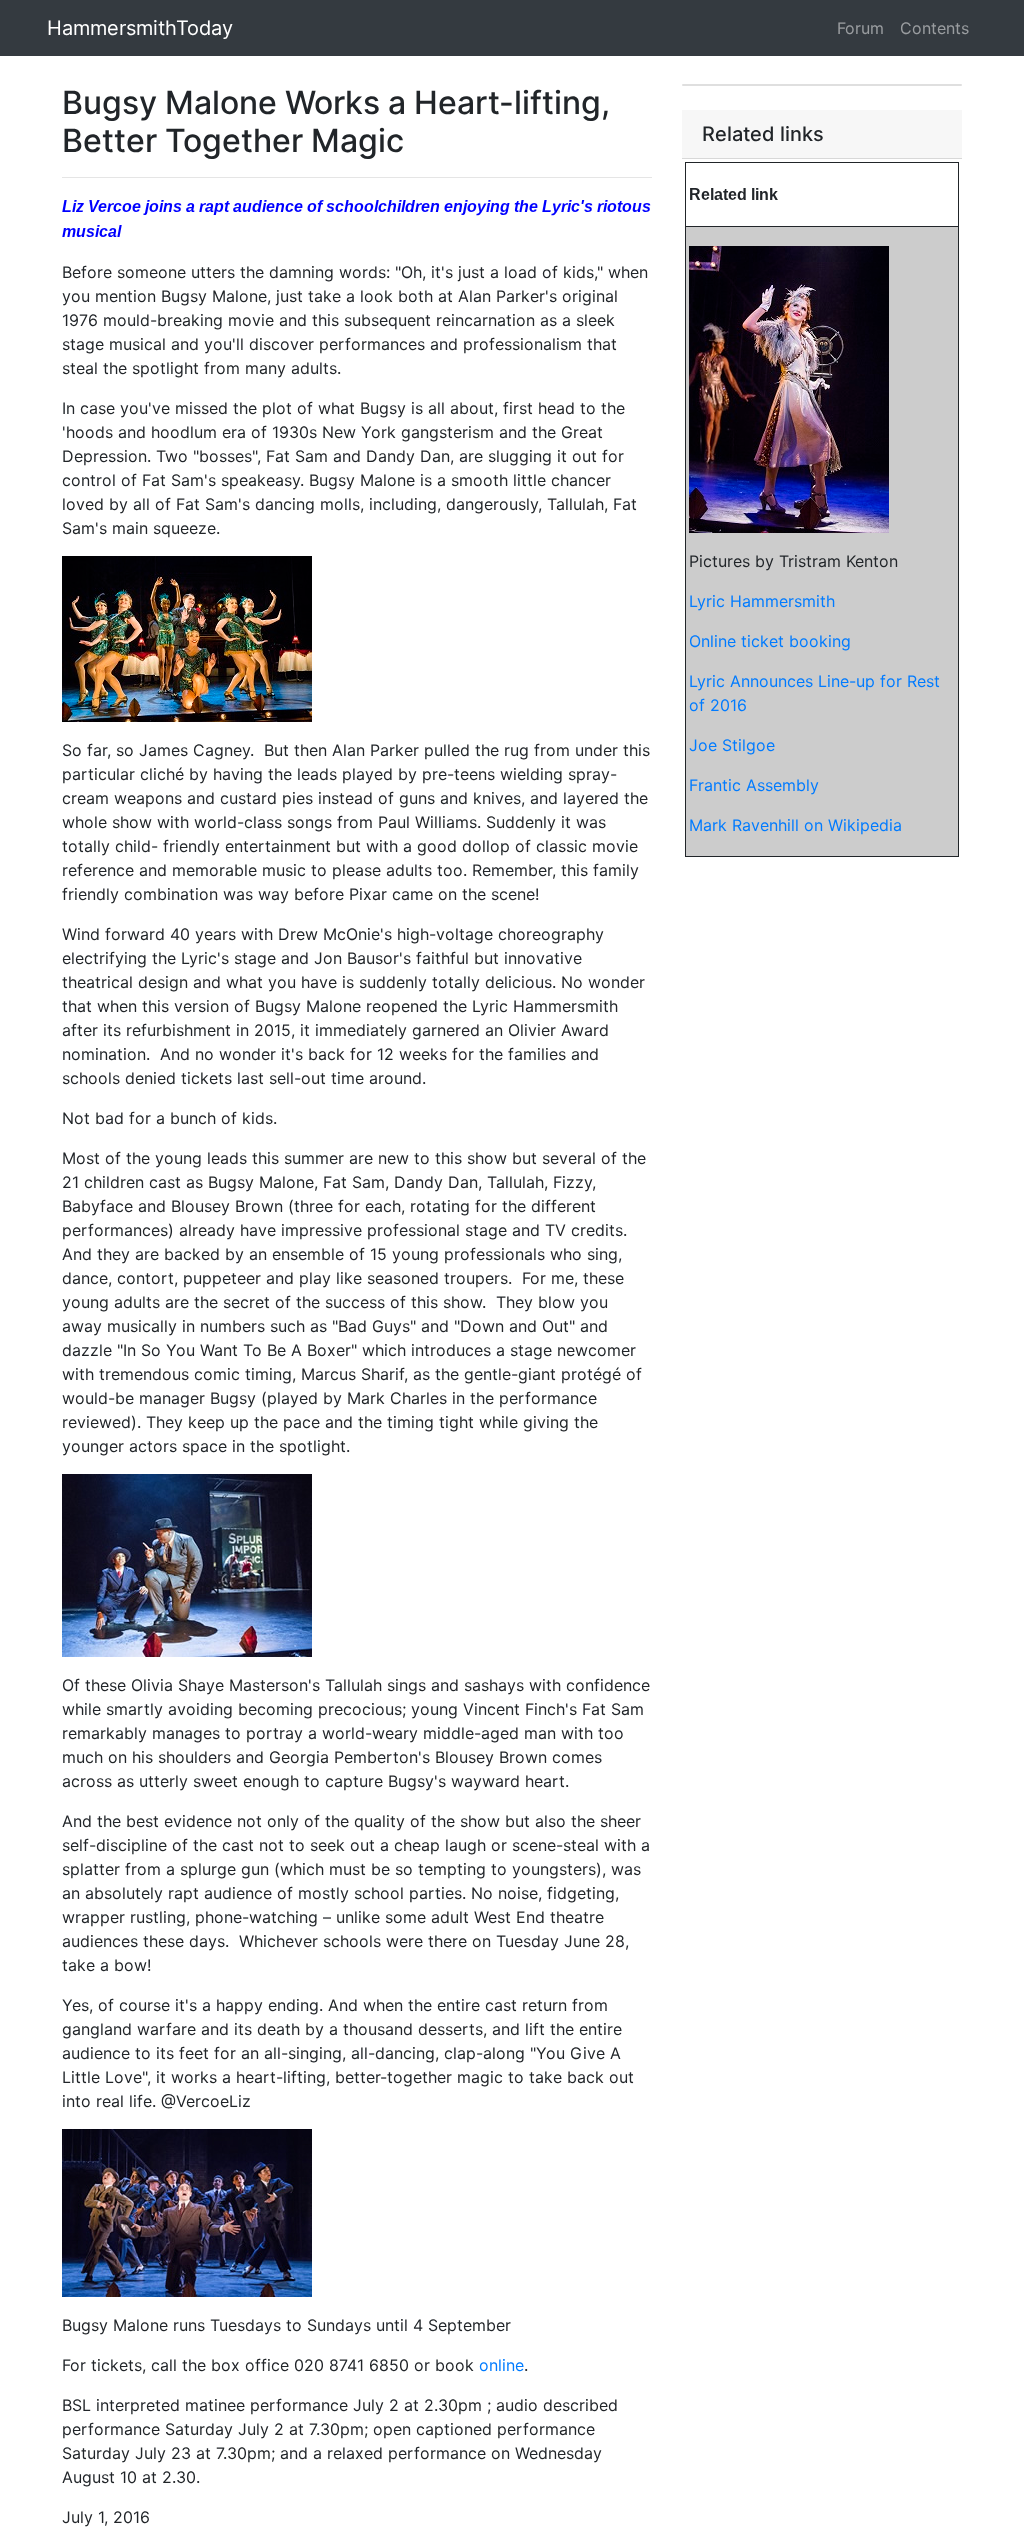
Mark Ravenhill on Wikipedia (795, 825)
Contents (934, 28)
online (501, 2365)
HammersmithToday (140, 28)
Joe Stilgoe (732, 745)
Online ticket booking (770, 641)
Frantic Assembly (754, 785)
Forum (860, 28)
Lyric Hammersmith (762, 601)
